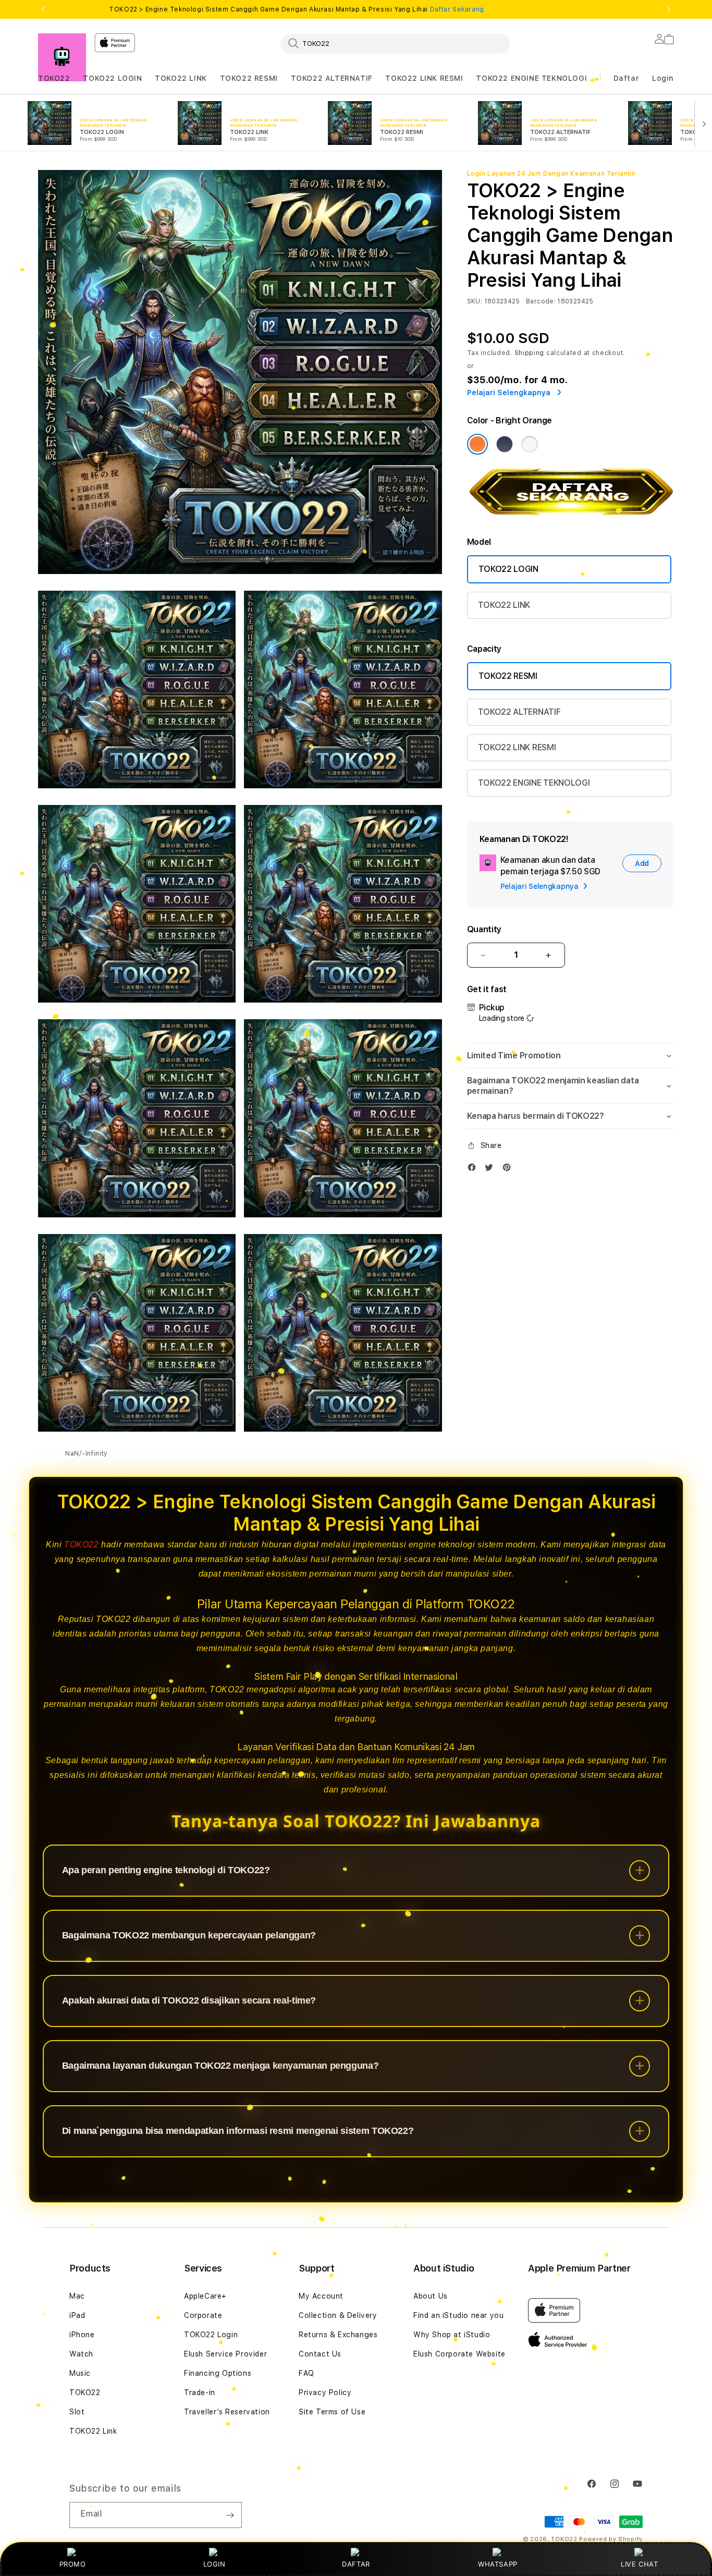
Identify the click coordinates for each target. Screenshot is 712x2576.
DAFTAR (356, 2564)
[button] (54, 78)
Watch (81, 2354)
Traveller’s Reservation (227, 2412)
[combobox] (395, 43)
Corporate (203, 2315)
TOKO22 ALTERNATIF (332, 78)
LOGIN (214, 2564)
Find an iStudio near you (458, 2315)
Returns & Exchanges (338, 2335)
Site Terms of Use (332, 2412)
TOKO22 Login (211, 2335)
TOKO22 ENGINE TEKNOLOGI (531, 78)
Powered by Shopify (611, 2539)
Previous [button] (43, 9)
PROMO (73, 2564)
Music (80, 2373)
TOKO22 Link (93, 2431)
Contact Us (320, 2354)
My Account (321, 2296)
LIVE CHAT (639, 2564)
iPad (77, 2315)
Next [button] (669, 9)
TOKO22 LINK (181, 78)
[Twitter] (492, 1170)
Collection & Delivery (338, 2315)
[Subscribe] (230, 2515)
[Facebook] (474, 1170)
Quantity (484, 929)
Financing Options (218, 2373)
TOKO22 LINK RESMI (424, 78)
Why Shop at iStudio (452, 2335)
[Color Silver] (530, 444)
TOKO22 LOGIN (112, 78)
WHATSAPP (498, 2564)
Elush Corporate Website (459, 2354)
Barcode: (541, 301)
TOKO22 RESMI (249, 78)
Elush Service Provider (225, 2354)
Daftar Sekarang (457, 9)
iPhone (82, 2335)
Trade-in (200, 2392)
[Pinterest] (509, 1170)
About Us (431, 2296)
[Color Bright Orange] (477, 444)
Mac (77, 2296)
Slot (77, 2412)
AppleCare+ (205, 2296)
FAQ (306, 2373)
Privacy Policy (325, 2392)
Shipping (530, 353)
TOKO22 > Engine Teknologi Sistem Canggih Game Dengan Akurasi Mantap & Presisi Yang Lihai (296, 9)
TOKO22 (54, 78)
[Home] (62, 57)
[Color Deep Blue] (505, 444)
